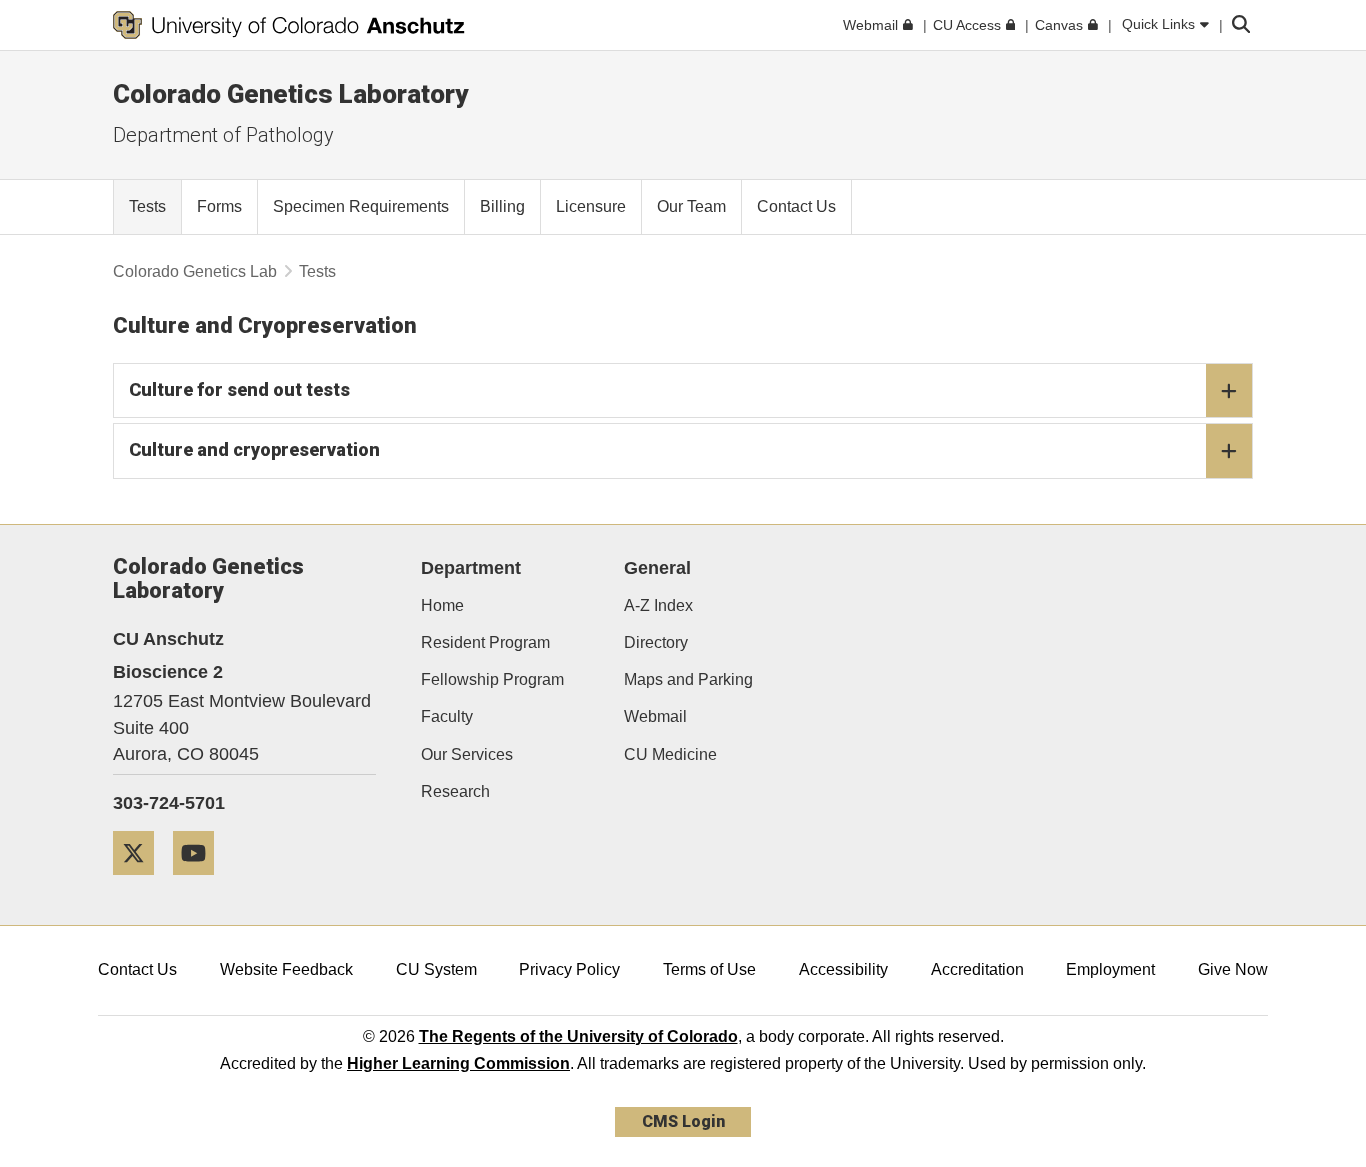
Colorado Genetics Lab (195, 271)
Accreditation (977, 969)
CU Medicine (670, 754)
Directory (656, 642)
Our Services (467, 754)
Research (455, 791)
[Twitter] (141, 882)
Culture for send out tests (239, 389)
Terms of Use (709, 969)
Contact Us (137, 969)
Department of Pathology (223, 135)
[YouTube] (201, 882)
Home (442, 605)
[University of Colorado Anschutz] (289, 25)
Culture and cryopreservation (254, 449)
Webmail (655, 716)
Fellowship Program (492, 679)
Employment (1110, 969)
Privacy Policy (569, 969)
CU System (436, 969)
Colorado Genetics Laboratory (290, 94)
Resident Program (485, 642)
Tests (317, 271)
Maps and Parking (688, 679)
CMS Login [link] (683, 1121)
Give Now (1233, 969)
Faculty (447, 716)
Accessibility (843, 969)
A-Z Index (658, 605)
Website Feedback (286, 969)
